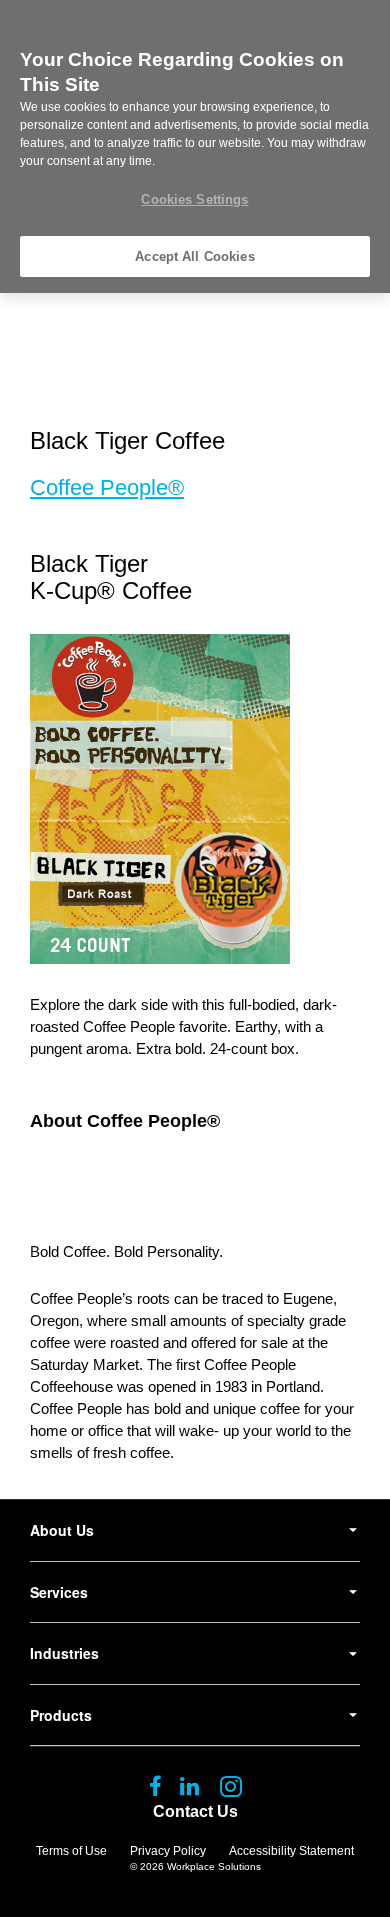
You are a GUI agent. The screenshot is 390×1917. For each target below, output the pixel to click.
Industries (64, 1653)
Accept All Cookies (194, 256)
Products (61, 1715)
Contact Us (195, 1811)
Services (59, 1592)
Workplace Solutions (214, 1866)
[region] (195, 146)
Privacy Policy (168, 1851)
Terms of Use (71, 1851)
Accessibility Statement (291, 1851)
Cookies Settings (194, 199)
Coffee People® (107, 487)
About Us (62, 1530)
